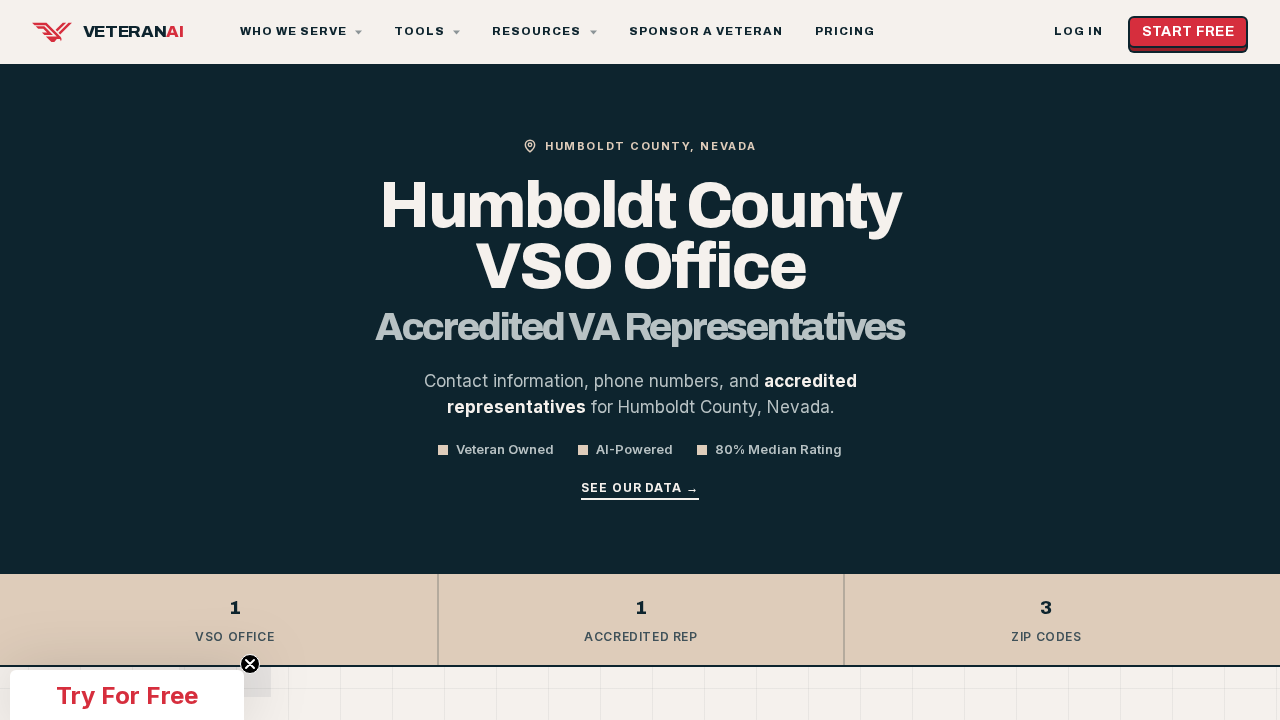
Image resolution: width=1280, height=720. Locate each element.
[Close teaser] (250, 664)
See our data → (640, 487)
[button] (127, 695)
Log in (1078, 31)
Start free (1188, 31)
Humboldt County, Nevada (650, 146)
